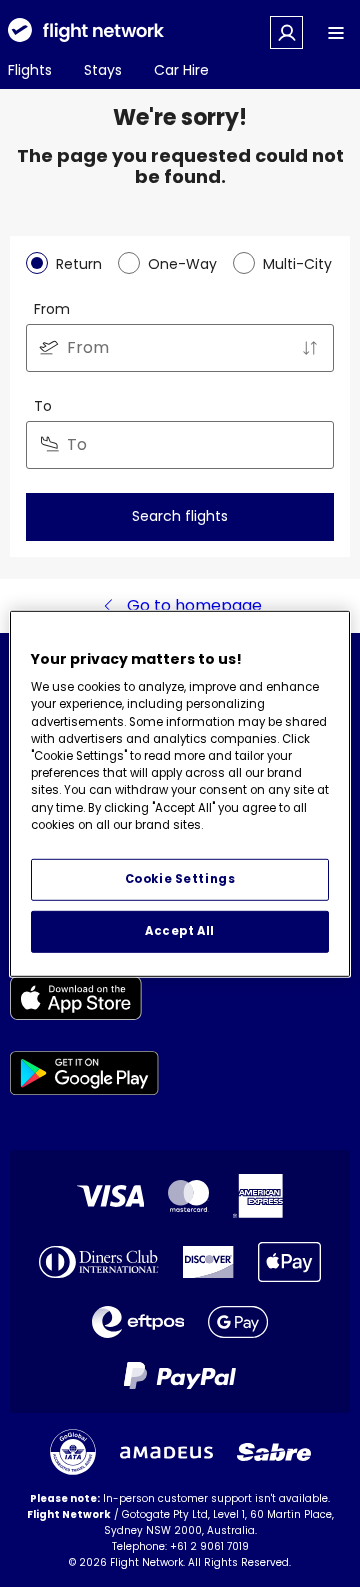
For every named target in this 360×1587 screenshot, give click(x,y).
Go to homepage (194, 605)
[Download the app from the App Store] (84, 1001)
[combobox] (180, 348)
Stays (103, 70)
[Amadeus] (166, 1452)
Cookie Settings (180, 879)
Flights (30, 70)
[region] (180, 793)
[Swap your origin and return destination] (310, 348)
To (43, 406)
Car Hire (181, 70)
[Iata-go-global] (73, 1452)
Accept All (180, 931)
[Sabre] (274, 1452)
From (52, 309)
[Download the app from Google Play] (84, 1076)
